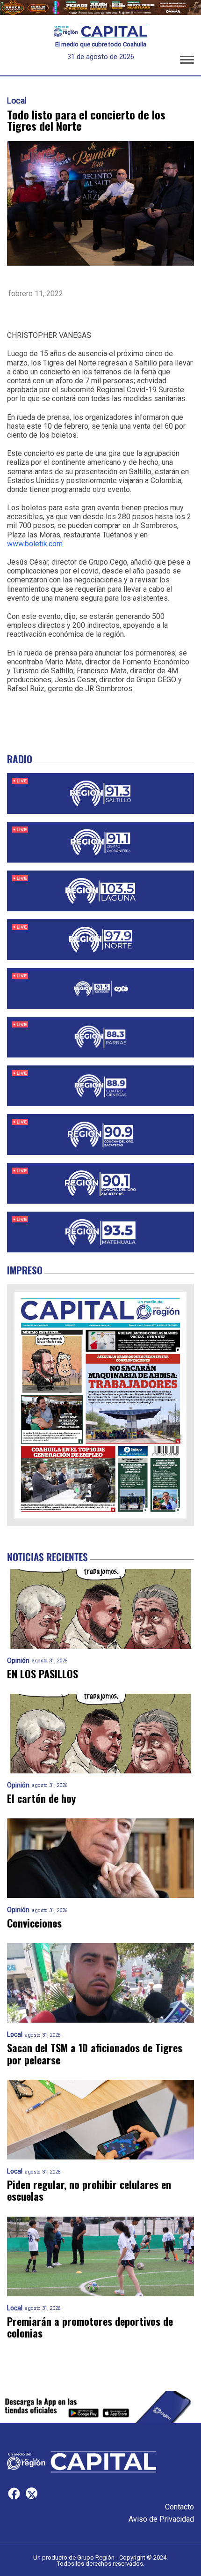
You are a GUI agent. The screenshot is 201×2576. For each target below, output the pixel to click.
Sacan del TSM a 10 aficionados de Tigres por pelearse (95, 2054)
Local (17, 101)
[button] (187, 61)
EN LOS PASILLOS (43, 1674)
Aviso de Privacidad (161, 2519)
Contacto (179, 2507)
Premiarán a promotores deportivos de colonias (90, 2327)
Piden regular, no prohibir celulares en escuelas (89, 2191)
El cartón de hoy (41, 1798)
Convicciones (34, 1923)
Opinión (18, 1661)
